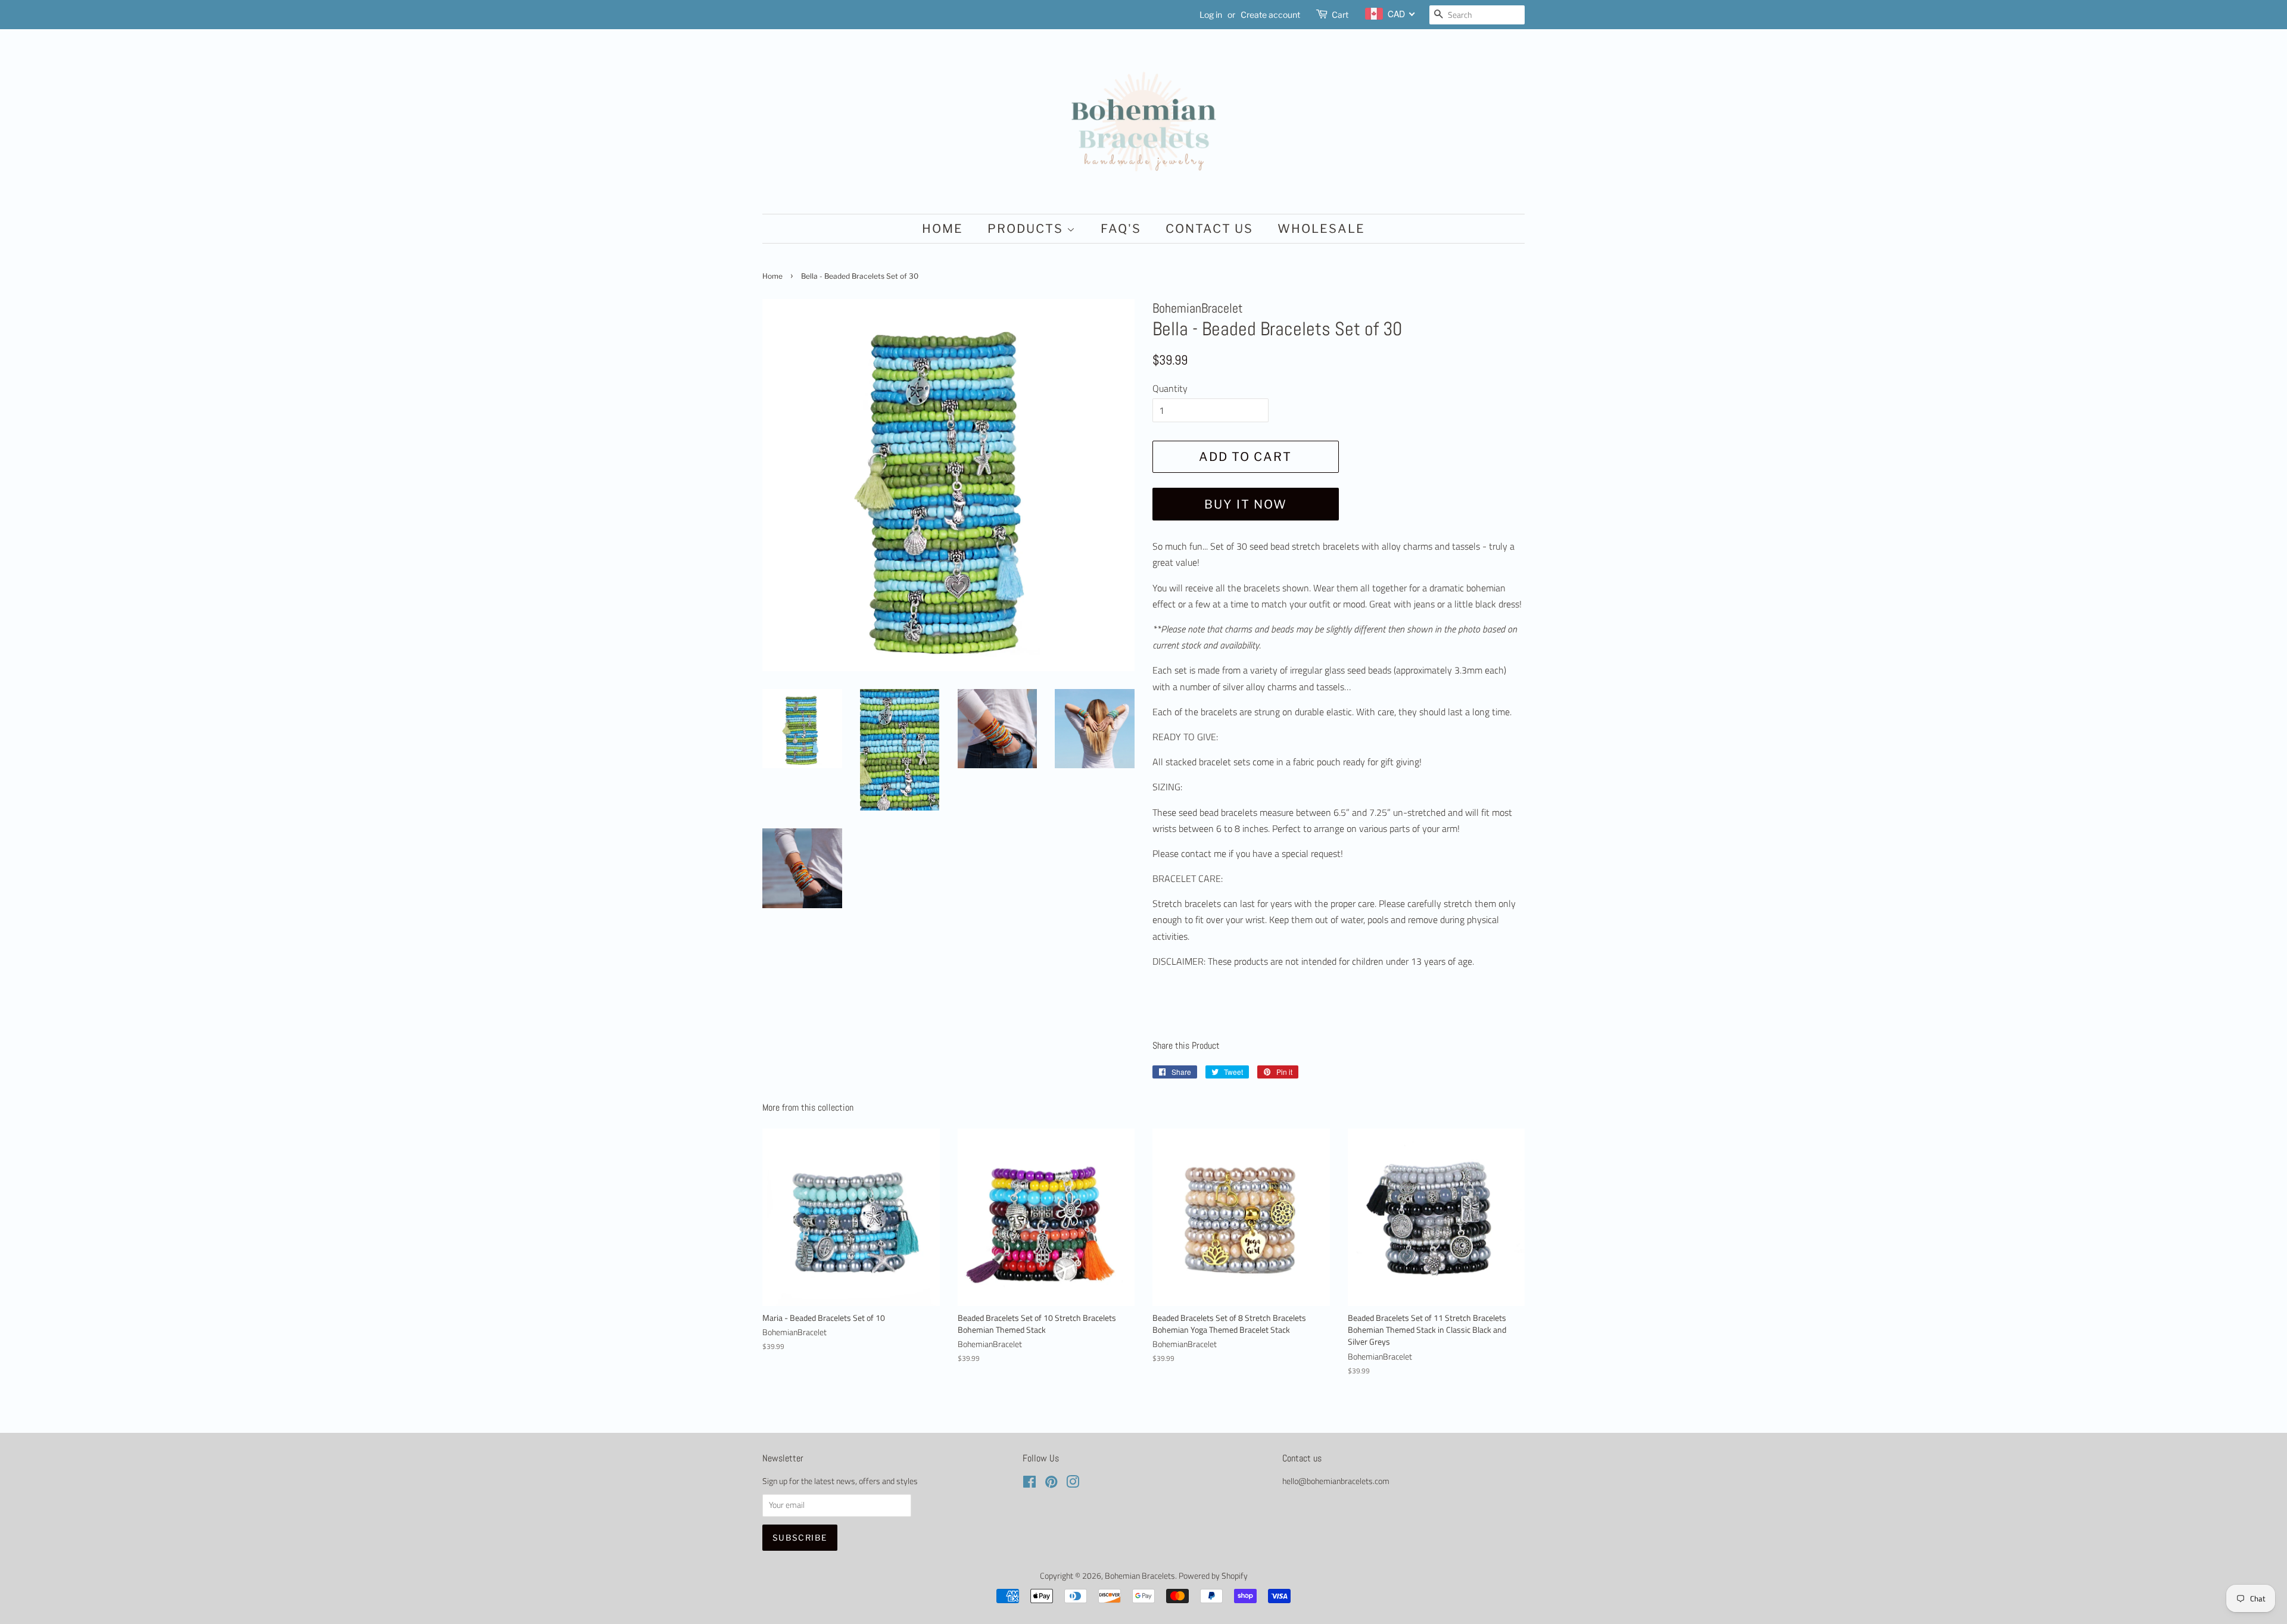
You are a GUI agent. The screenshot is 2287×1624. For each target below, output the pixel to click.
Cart (1340, 15)
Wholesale (1321, 229)
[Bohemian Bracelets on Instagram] (1073, 1484)
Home (942, 229)
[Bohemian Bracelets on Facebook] (1029, 1484)
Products (1027, 229)
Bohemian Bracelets (1140, 1576)
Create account (1270, 15)
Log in (1211, 15)
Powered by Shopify (1213, 1576)
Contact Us (1209, 229)
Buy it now (1246, 504)
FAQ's (1121, 229)
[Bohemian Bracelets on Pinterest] (1051, 1484)
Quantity (1170, 388)
